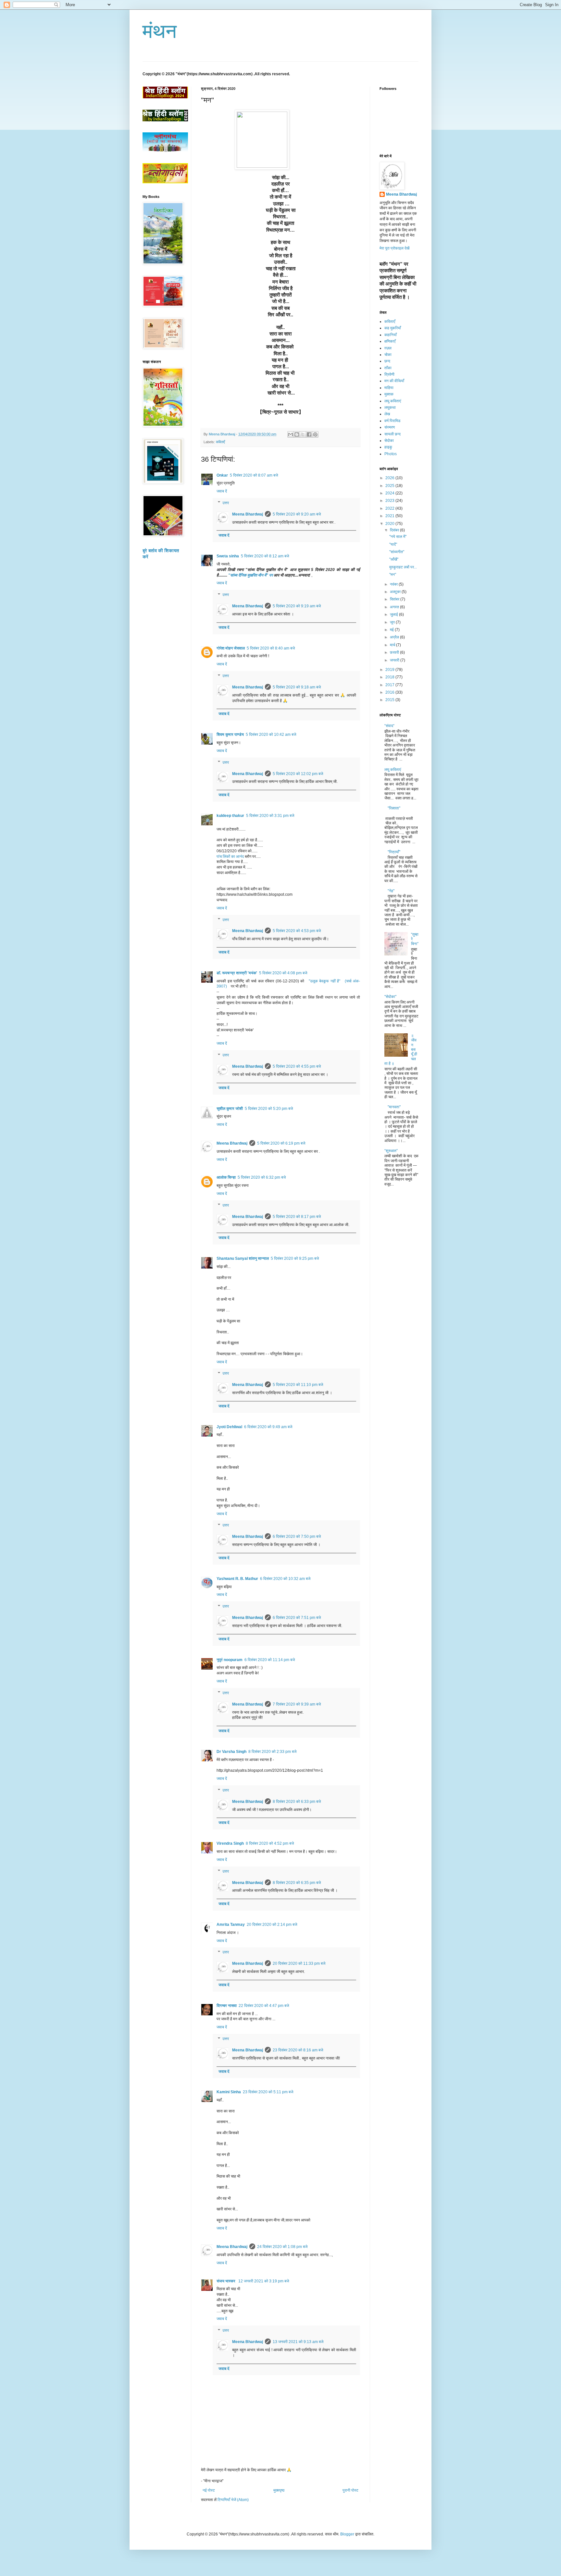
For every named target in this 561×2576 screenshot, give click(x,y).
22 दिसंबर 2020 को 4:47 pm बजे (264, 2006)
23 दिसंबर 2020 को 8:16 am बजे (298, 2050)
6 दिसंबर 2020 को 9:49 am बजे (268, 1427)
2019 (390, 670)
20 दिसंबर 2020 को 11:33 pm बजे (299, 1963)
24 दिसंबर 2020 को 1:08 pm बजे (282, 2247)
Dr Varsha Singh (231, 1752)
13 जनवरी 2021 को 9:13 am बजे (298, 2342)
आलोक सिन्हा (226, 1177)
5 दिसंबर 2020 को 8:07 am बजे (254, 475)
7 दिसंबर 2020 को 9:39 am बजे (297, 1704)
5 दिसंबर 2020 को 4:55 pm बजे (297, 1066)
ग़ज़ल (388, 348)
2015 (390, 700)
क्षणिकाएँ (390, 341)
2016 (390, 692)
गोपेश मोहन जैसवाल (231, 648)
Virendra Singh (230, 1843)
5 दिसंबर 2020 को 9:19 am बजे (297, 606)
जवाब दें (222, 491)
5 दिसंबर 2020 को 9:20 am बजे (297, 514)
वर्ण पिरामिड (392, 421)
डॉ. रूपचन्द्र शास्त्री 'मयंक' (237, 973)
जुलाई (394, 614)
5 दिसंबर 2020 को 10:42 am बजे (271, 735)
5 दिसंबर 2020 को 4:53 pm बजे (297, 931)
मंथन (160, 31)
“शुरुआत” (391, 1151)
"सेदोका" (390, 997)
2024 (390, 493)
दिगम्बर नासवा (227, 2006)
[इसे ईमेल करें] (291, 434)
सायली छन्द (393, 434)
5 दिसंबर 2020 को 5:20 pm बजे (269, 1109)
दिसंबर (395, 530)
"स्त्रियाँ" (394, 852)
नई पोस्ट (209, 2490)
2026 (390, 478)
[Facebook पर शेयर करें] (309, 434)
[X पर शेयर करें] (303, 434)
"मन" (393, 575)
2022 (390, 508)
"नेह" (391, 891)
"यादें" (393, 544)
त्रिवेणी (389, 374)
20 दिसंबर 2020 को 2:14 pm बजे (272, 1925)
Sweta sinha (228, 556)
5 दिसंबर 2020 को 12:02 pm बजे (298, 774)
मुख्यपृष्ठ (279, 2490)
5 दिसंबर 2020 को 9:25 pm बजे (295, 1258)
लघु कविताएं (393, 401)
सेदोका (389, 441)
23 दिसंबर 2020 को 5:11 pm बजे (268, 2092)
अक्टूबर (396, 592)
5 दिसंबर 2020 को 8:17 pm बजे (297, 1217)
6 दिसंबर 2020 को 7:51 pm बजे (297, 1618)
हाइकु (388, 447)
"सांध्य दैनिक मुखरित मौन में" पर (250, 575)
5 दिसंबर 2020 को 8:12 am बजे (265, 556)
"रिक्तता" (394, 808)
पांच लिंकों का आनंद (230, 857)
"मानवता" (394, 1107)
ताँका (388, 368)
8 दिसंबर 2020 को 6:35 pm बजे (297, 1883)
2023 (390, 501)
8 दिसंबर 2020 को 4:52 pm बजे (270, 1843)
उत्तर (226, 503)
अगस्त (395, 607)
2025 (390, 486)
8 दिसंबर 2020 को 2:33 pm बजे (272, 1752)
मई (392, 630)
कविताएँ (220, 442)
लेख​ (387, 414)
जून (393, 622)
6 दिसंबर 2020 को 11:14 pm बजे (270, 1660)
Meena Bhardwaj (248, 514)
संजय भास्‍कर (226, 2281)
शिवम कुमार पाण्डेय (230, 735)
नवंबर (394, 584)
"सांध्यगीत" (397, 552)
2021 (390, 516)
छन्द (387, 361)
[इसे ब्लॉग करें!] (297, 434)
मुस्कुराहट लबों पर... (403, 567)
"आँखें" (394, 559)
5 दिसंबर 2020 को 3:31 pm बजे (270, 816)
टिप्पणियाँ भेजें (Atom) (233, 2500)
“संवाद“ (389, 726)
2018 (390, 677)
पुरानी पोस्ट (350, 2490)
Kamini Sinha (229, 2092)
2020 (390, 524)
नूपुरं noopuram (230, 1660)
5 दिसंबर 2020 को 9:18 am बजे (297, 687)
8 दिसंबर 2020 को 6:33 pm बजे (297, 1802)
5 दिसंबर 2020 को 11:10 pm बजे (298, 1385)
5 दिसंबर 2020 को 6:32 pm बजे (262, 1177)
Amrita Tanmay (231, 1925)
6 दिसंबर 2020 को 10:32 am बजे (285, 1579)
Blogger (347, 2534)
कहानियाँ (391, 335)
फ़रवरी (395, 652)
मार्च (393, 645)
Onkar (222, 475)
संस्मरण (390, 427)
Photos (391, 454)
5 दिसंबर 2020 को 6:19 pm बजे (281, 1143)
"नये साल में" (398, 537)
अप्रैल (395, 637)
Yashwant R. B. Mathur (237, 1579)
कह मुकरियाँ (393, 328)
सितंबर (395, 599)
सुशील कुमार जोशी (230, 1109)
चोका (388, 355)
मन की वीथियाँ (394, 381)
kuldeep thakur (230, 816)
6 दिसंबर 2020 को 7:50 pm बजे (297, 1537)
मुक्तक (389, 394)
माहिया (389, 388)
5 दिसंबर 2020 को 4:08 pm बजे (283, 973)
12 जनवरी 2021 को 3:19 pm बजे (264, 2281)
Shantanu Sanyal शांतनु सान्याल (243, 1258)
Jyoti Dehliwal (229, 1427)
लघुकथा (390, 407)
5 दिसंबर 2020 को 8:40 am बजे (271, 648)
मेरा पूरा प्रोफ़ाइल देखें (394, 248)
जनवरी (395, 660)
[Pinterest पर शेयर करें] (315, 434)
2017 (390, 685)
